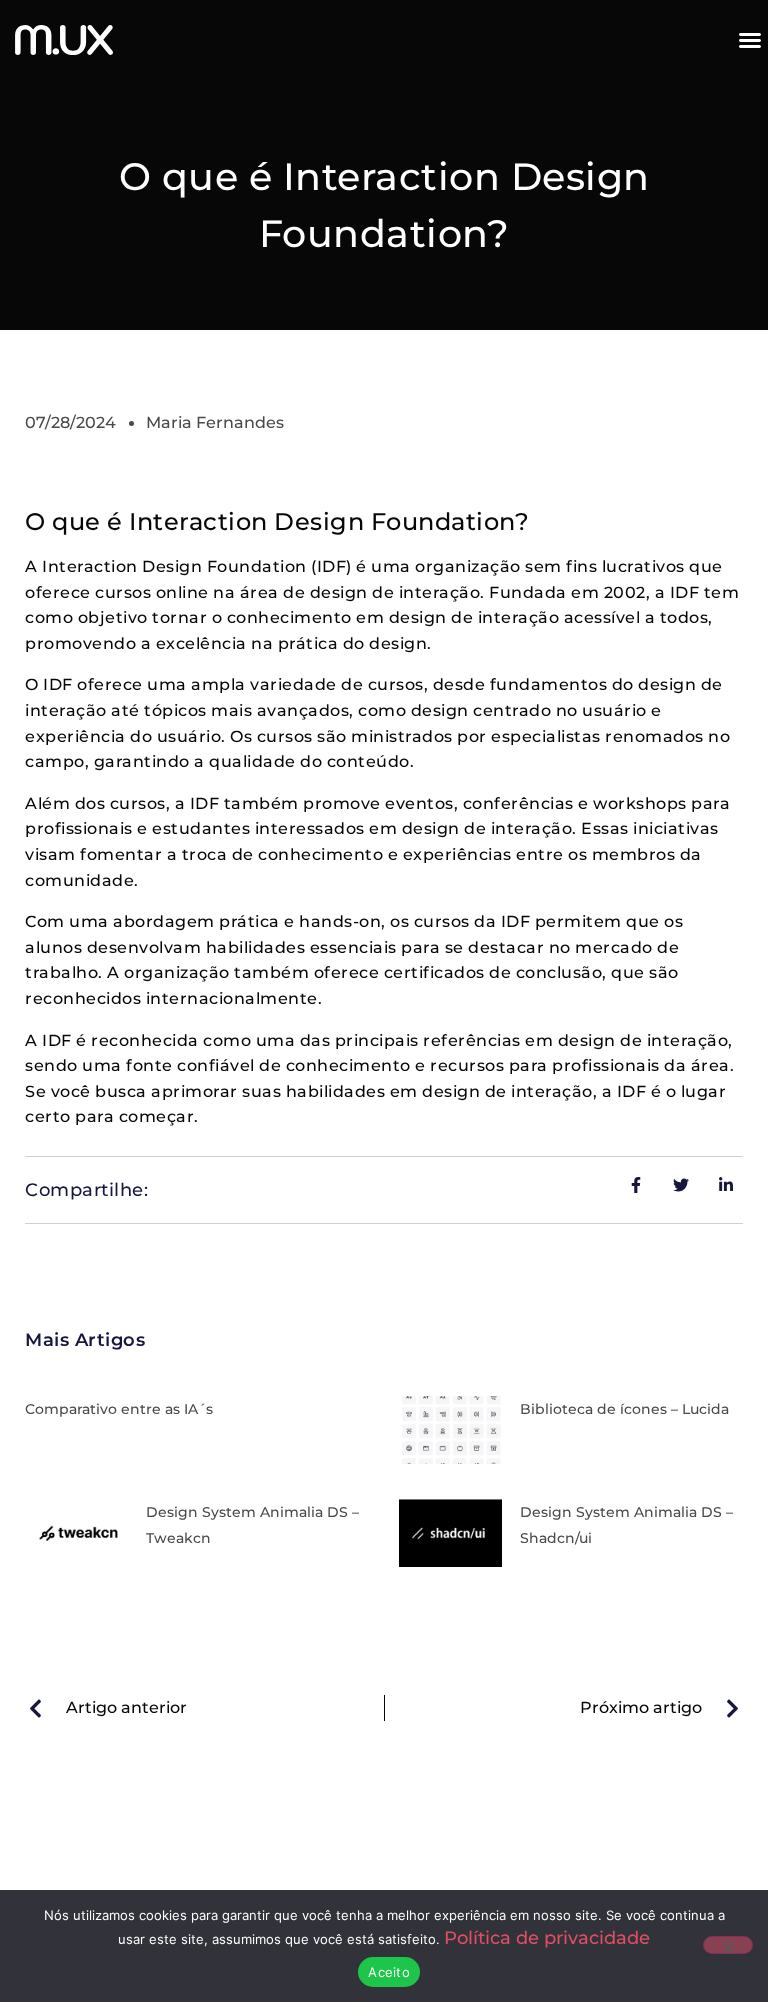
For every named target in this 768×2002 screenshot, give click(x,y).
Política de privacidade (547, 1938)
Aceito (389, 1972)
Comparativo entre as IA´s (119, 1409)
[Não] (728, 1945)
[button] (750, 40)
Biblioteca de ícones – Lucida (624, 1409)
